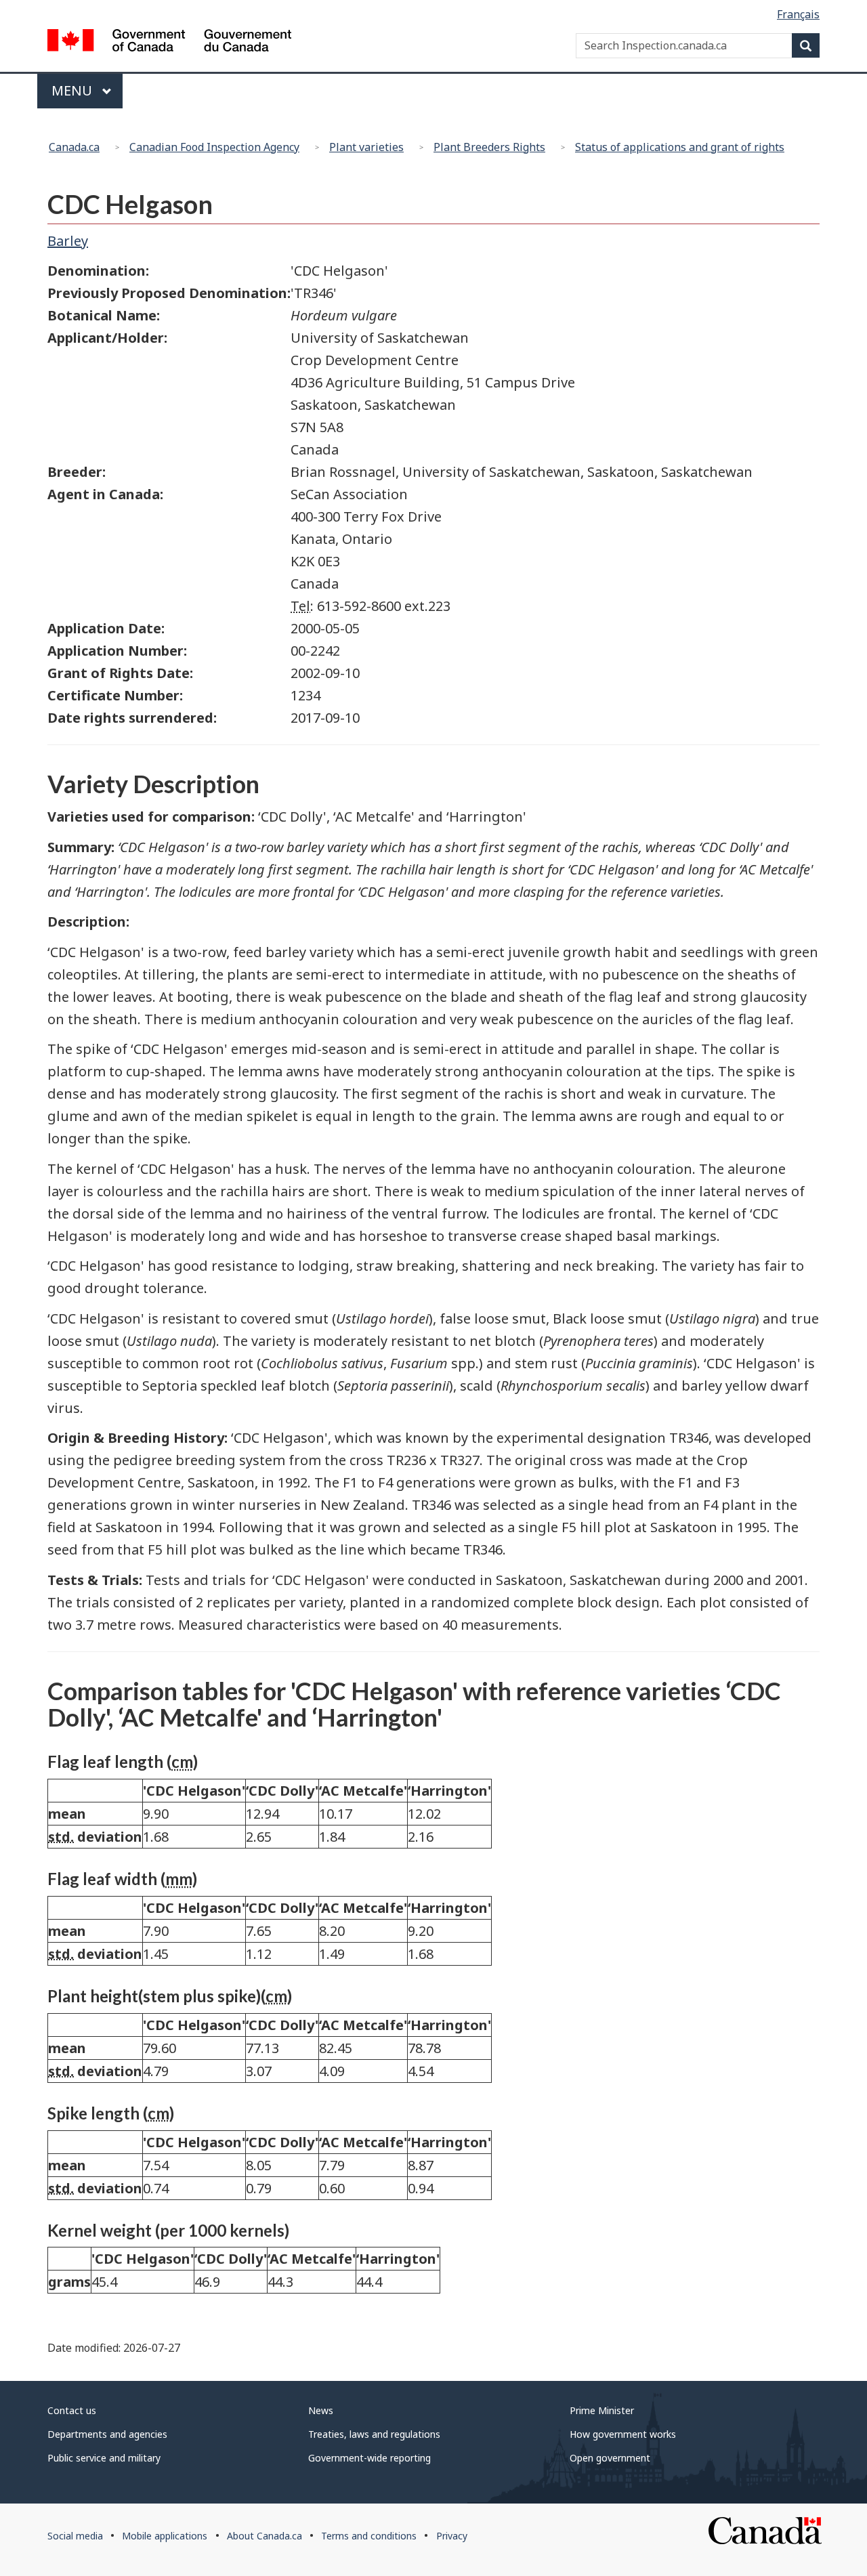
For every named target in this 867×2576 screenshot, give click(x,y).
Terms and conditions (369, 2536)
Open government (610, 2458)
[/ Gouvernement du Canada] (169, 42)
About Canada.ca (265, 2536)
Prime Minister (602, 2410)
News (321, 2410)
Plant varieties (366, 147)
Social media (75, 2536)
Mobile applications (165, 2536)
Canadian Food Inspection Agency (214, 147)
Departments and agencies (107, 2434)
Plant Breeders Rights (489, 147)
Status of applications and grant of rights (680, 147)
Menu (73, 90)
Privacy (452, 2536)
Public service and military (104, 2458)
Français (798, 14)
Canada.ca (74, 147)
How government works (623, 2434)
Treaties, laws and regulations (374, 2434)
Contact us (72, 2410)
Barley (68, 241)
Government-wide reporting (369, 2458)
